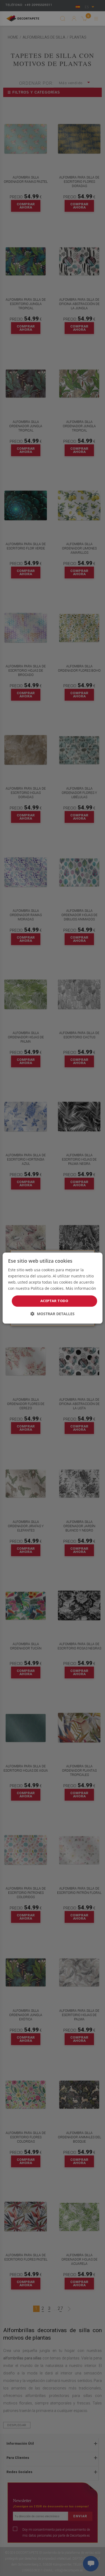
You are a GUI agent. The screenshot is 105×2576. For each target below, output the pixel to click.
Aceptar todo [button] (54, 1301)
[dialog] (53, 1288)
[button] (52, 1314)
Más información (81, 1288)
